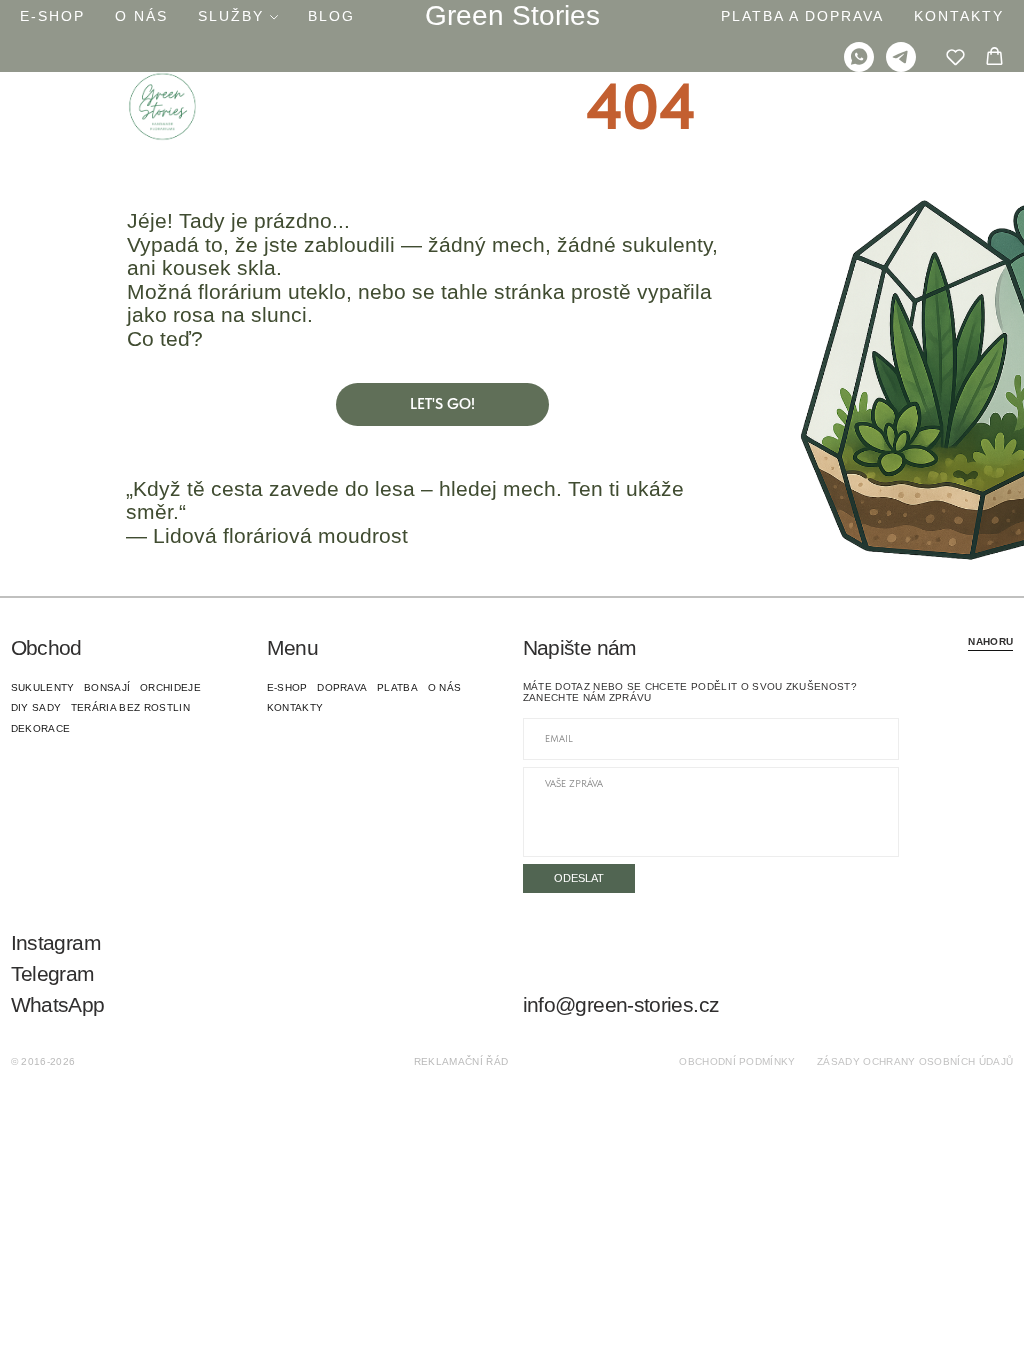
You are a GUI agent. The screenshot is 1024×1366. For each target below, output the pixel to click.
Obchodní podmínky (737, 1061)
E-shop (52, 16)
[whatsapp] (859, 57)
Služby (231, 16)
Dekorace (41, 728)
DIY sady (36, 707)
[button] (955, 56)
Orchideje (170, 687)
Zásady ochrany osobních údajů (915, 1061)
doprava (342, 687)
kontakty (295, 707)
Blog (331, 16)
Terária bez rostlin (130, 707)
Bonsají (107, 687)
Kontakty (959, 16)
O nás (141, 16)
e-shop (287, 687)
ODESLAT (579, 878)
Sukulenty (43, 687)
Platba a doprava (802, 16)
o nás (445, 687)
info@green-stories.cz (621, 1005)
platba (397, 687)
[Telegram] (901, 57)
